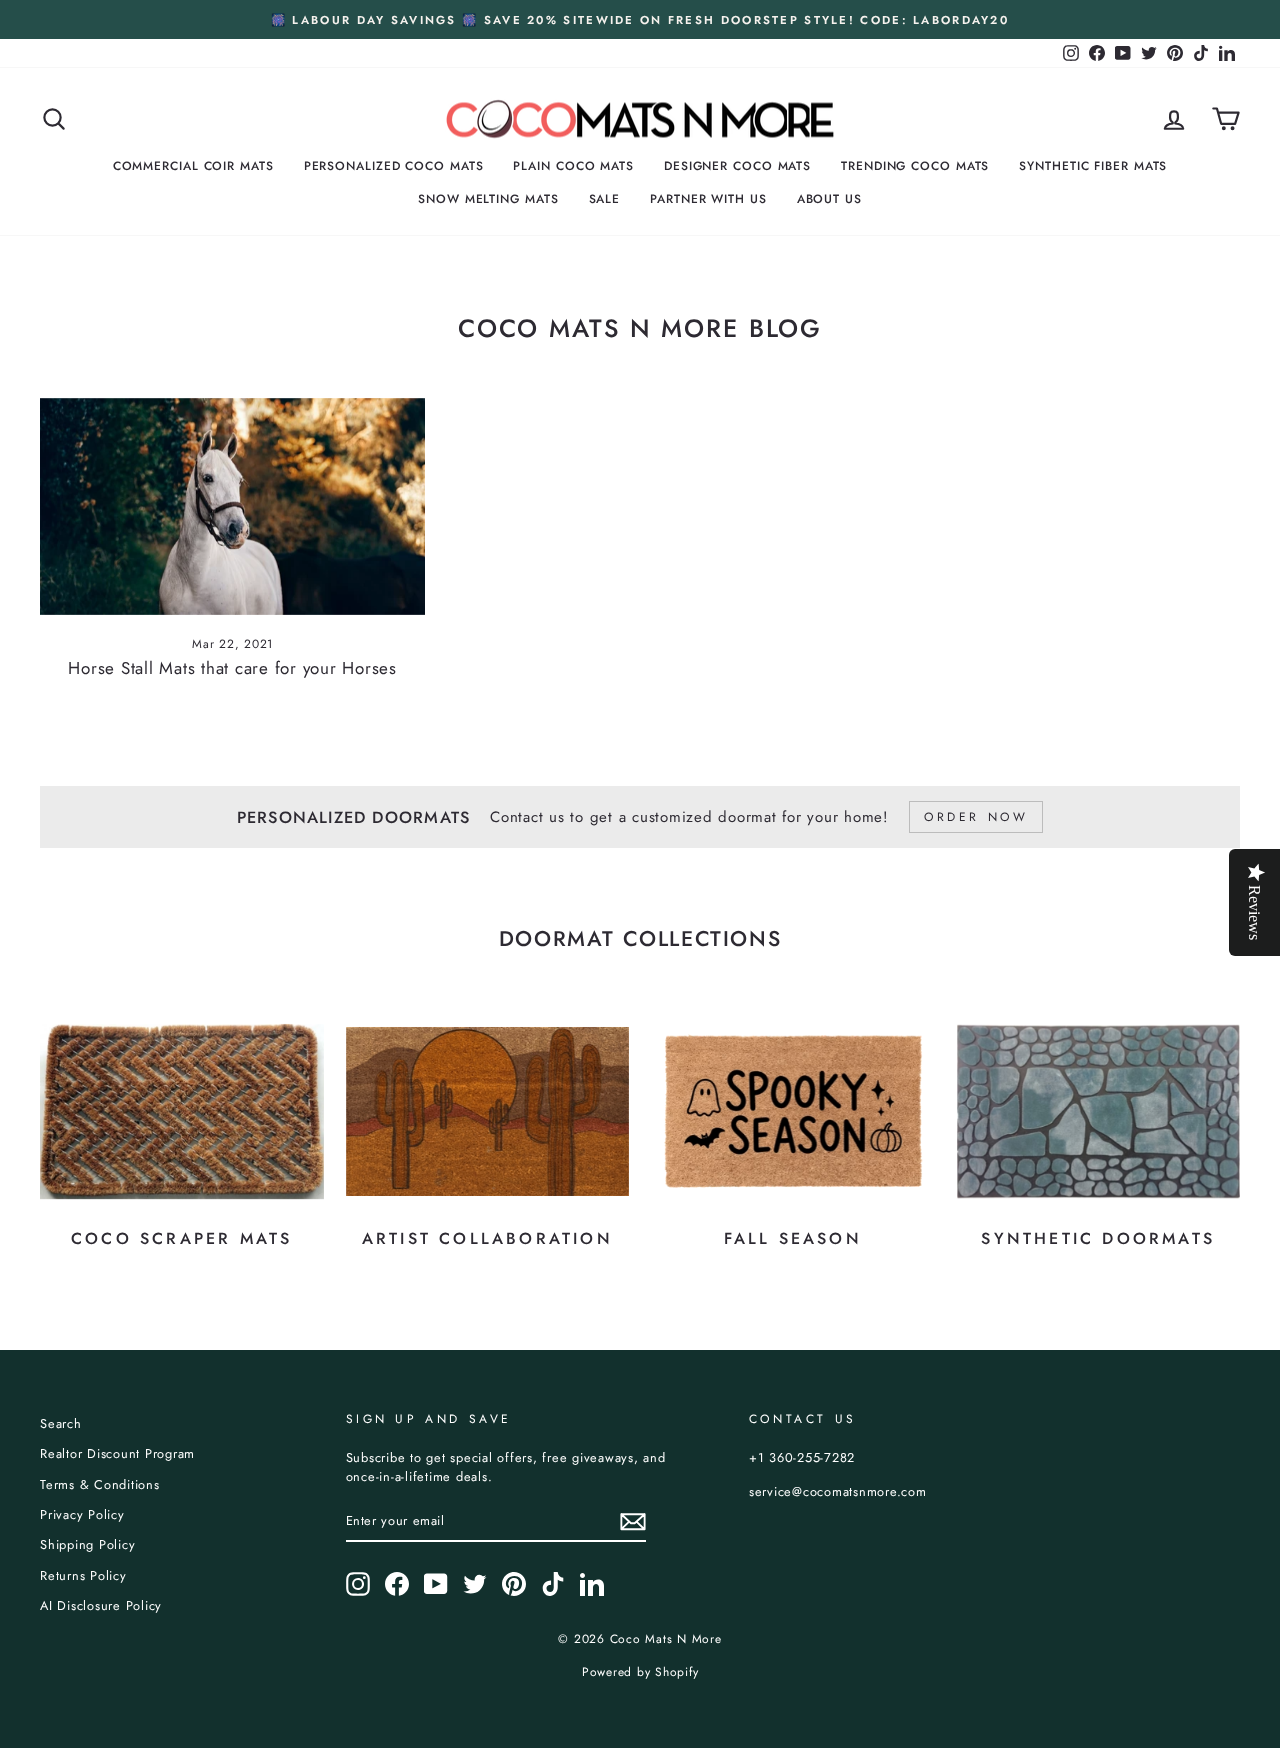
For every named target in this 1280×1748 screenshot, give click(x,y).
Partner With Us (708, 199)
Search (61, 1423)
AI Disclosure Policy (101, 1605)
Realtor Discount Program (117, 1453)
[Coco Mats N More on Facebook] (397, 1584)
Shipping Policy (87, 1544)
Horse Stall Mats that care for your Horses (232, 668)
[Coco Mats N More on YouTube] (436, 1584)
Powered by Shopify (640, 1672)
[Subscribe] (633, 1521)
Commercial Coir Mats (193, 166)
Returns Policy (83, 1575)
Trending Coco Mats (915, 166)
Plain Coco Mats (573, 166)
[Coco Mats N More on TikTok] (553, 1584)
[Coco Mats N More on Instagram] (358, 1584)
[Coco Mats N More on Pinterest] (514, 1584)
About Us (829, 199)
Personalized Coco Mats (394, 166)
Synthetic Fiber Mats (1093, 166)
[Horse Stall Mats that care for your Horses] (232, 506)
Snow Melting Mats (488, 199)
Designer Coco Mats (737, 166)
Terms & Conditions (100, 1484)
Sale (605, 199)
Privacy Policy (82, 1514)
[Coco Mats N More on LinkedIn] (592, 1584)
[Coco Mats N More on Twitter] (475, 1584)
